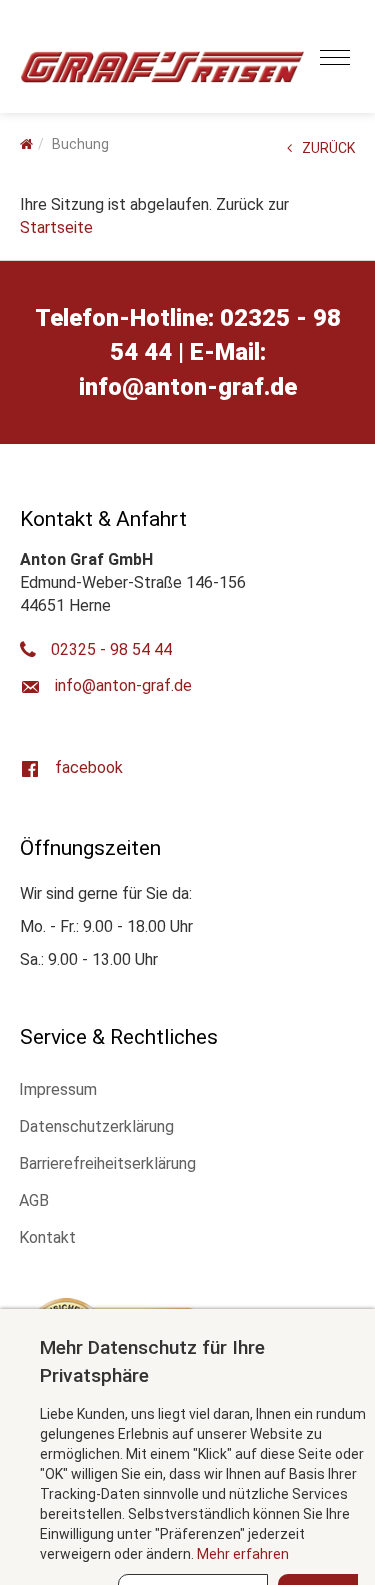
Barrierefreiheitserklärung (107, 1163)
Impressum (58, 1089)
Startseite (56, 227)
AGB (34, 1200)
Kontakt (47, 1237)
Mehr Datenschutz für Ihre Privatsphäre (152, 1361)
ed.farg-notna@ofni (188, 387)
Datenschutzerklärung (96, 1126)
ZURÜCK (328, 148)
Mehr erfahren (243, 1554)
